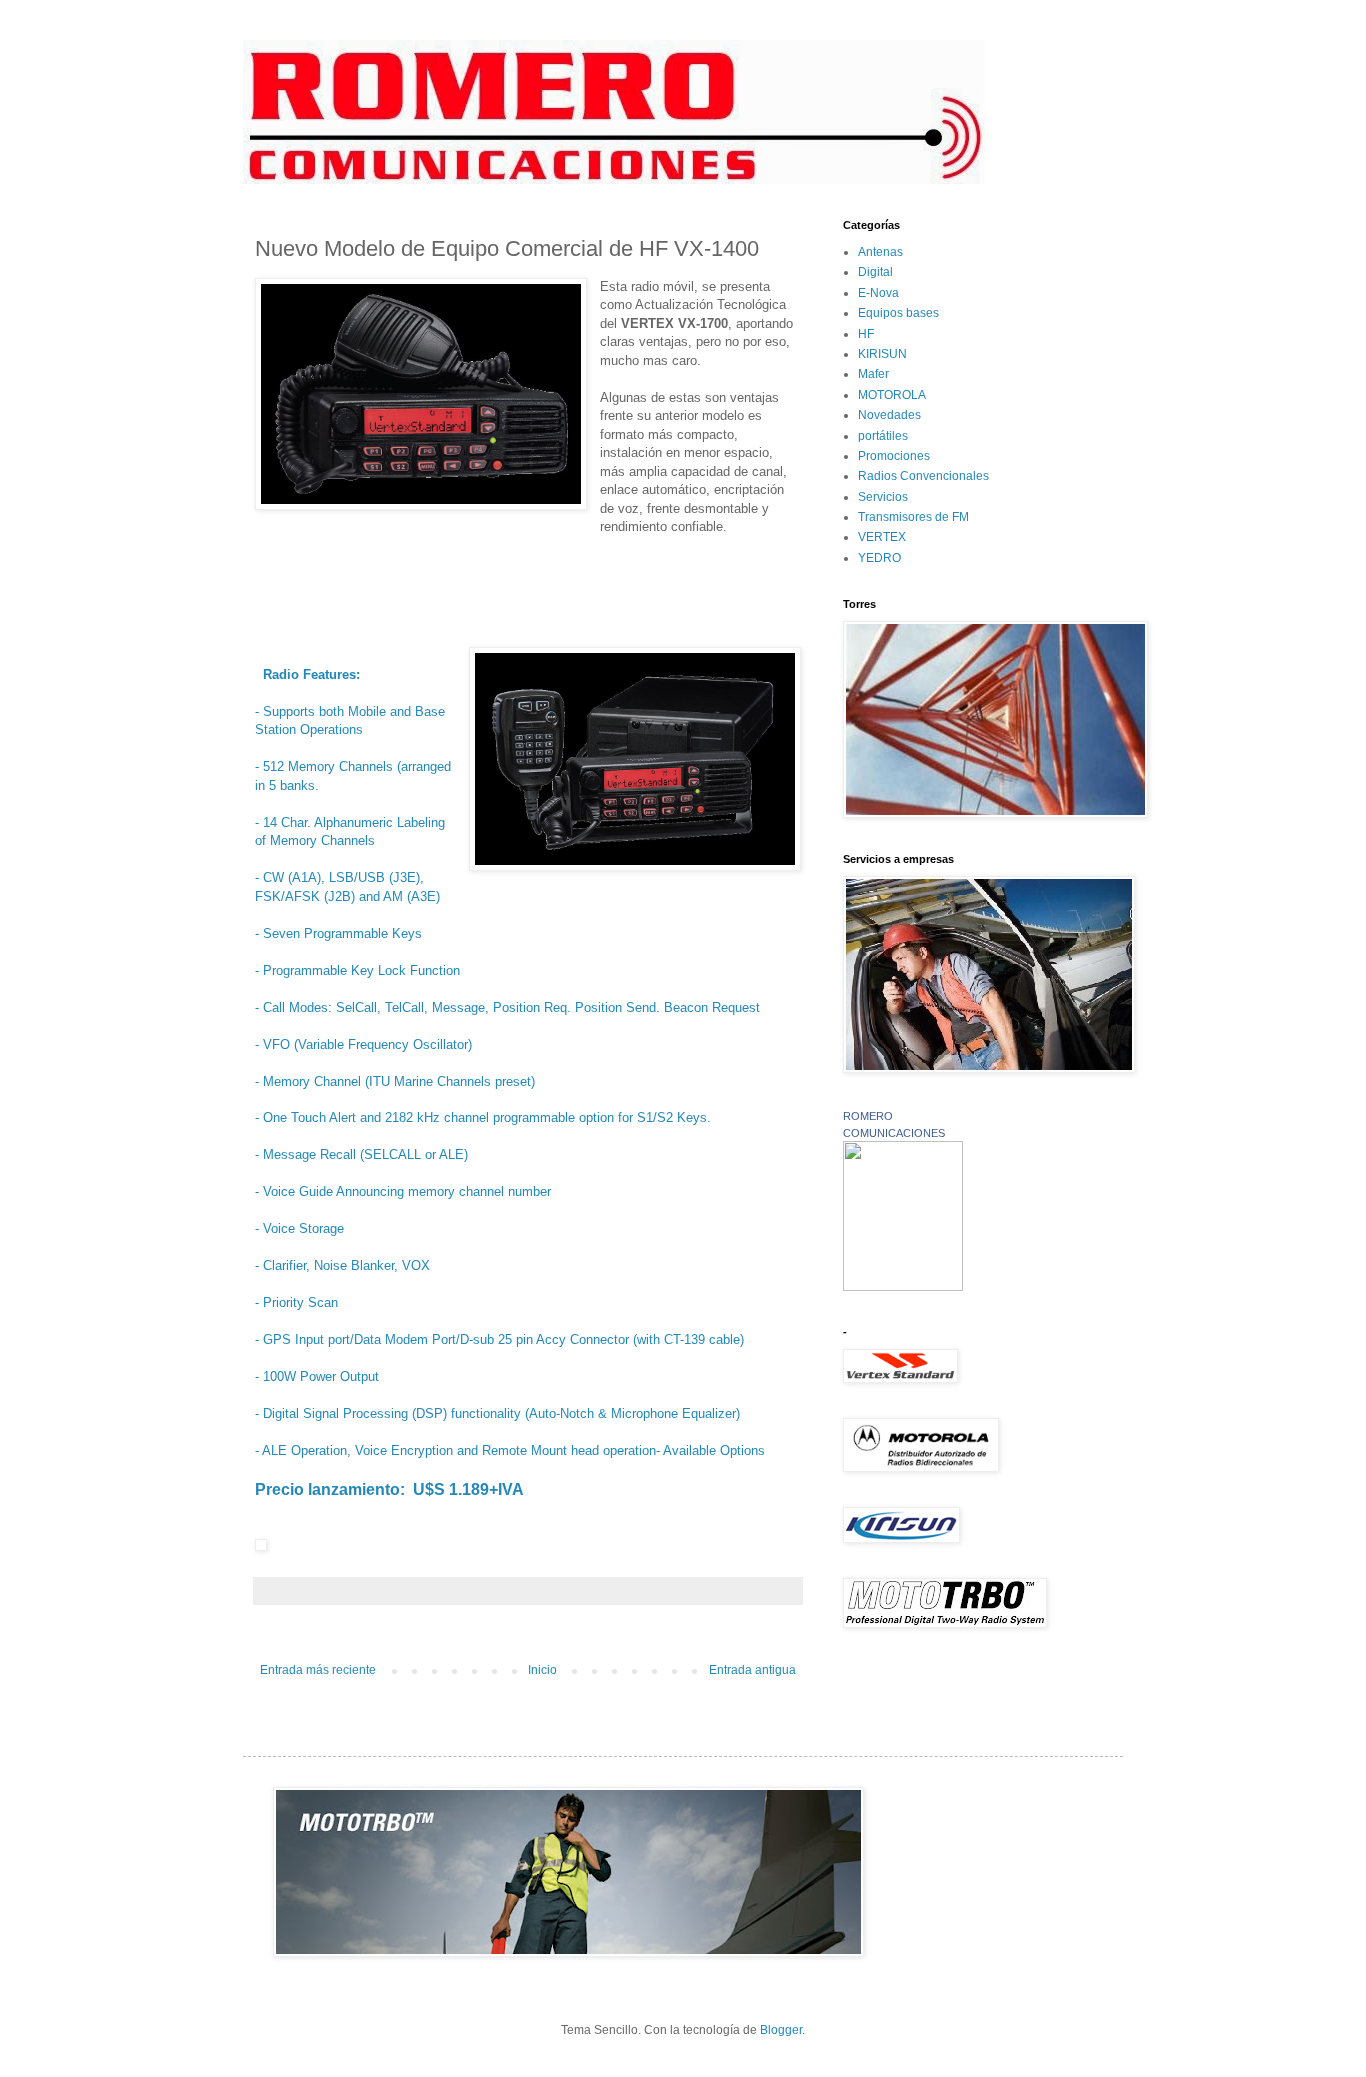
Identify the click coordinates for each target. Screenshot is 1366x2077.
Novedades (889, 415)
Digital (875, 272)
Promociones (894, 456)
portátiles (883, 436)
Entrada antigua (752, 1670)
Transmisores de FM (913, 517)
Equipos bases (898, 313)
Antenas (880, 252)
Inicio (542, 1670)
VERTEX (882, 537)
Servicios (883, 497)
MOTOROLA (892, 395)
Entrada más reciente (318, 1670)
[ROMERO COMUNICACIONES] (903, 1287)
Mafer (873, 374)
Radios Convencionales (923, 476)
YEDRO (879, 558)
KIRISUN (882, 354)
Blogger (781, 2030)
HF (866, 334)
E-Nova (878, 293)
